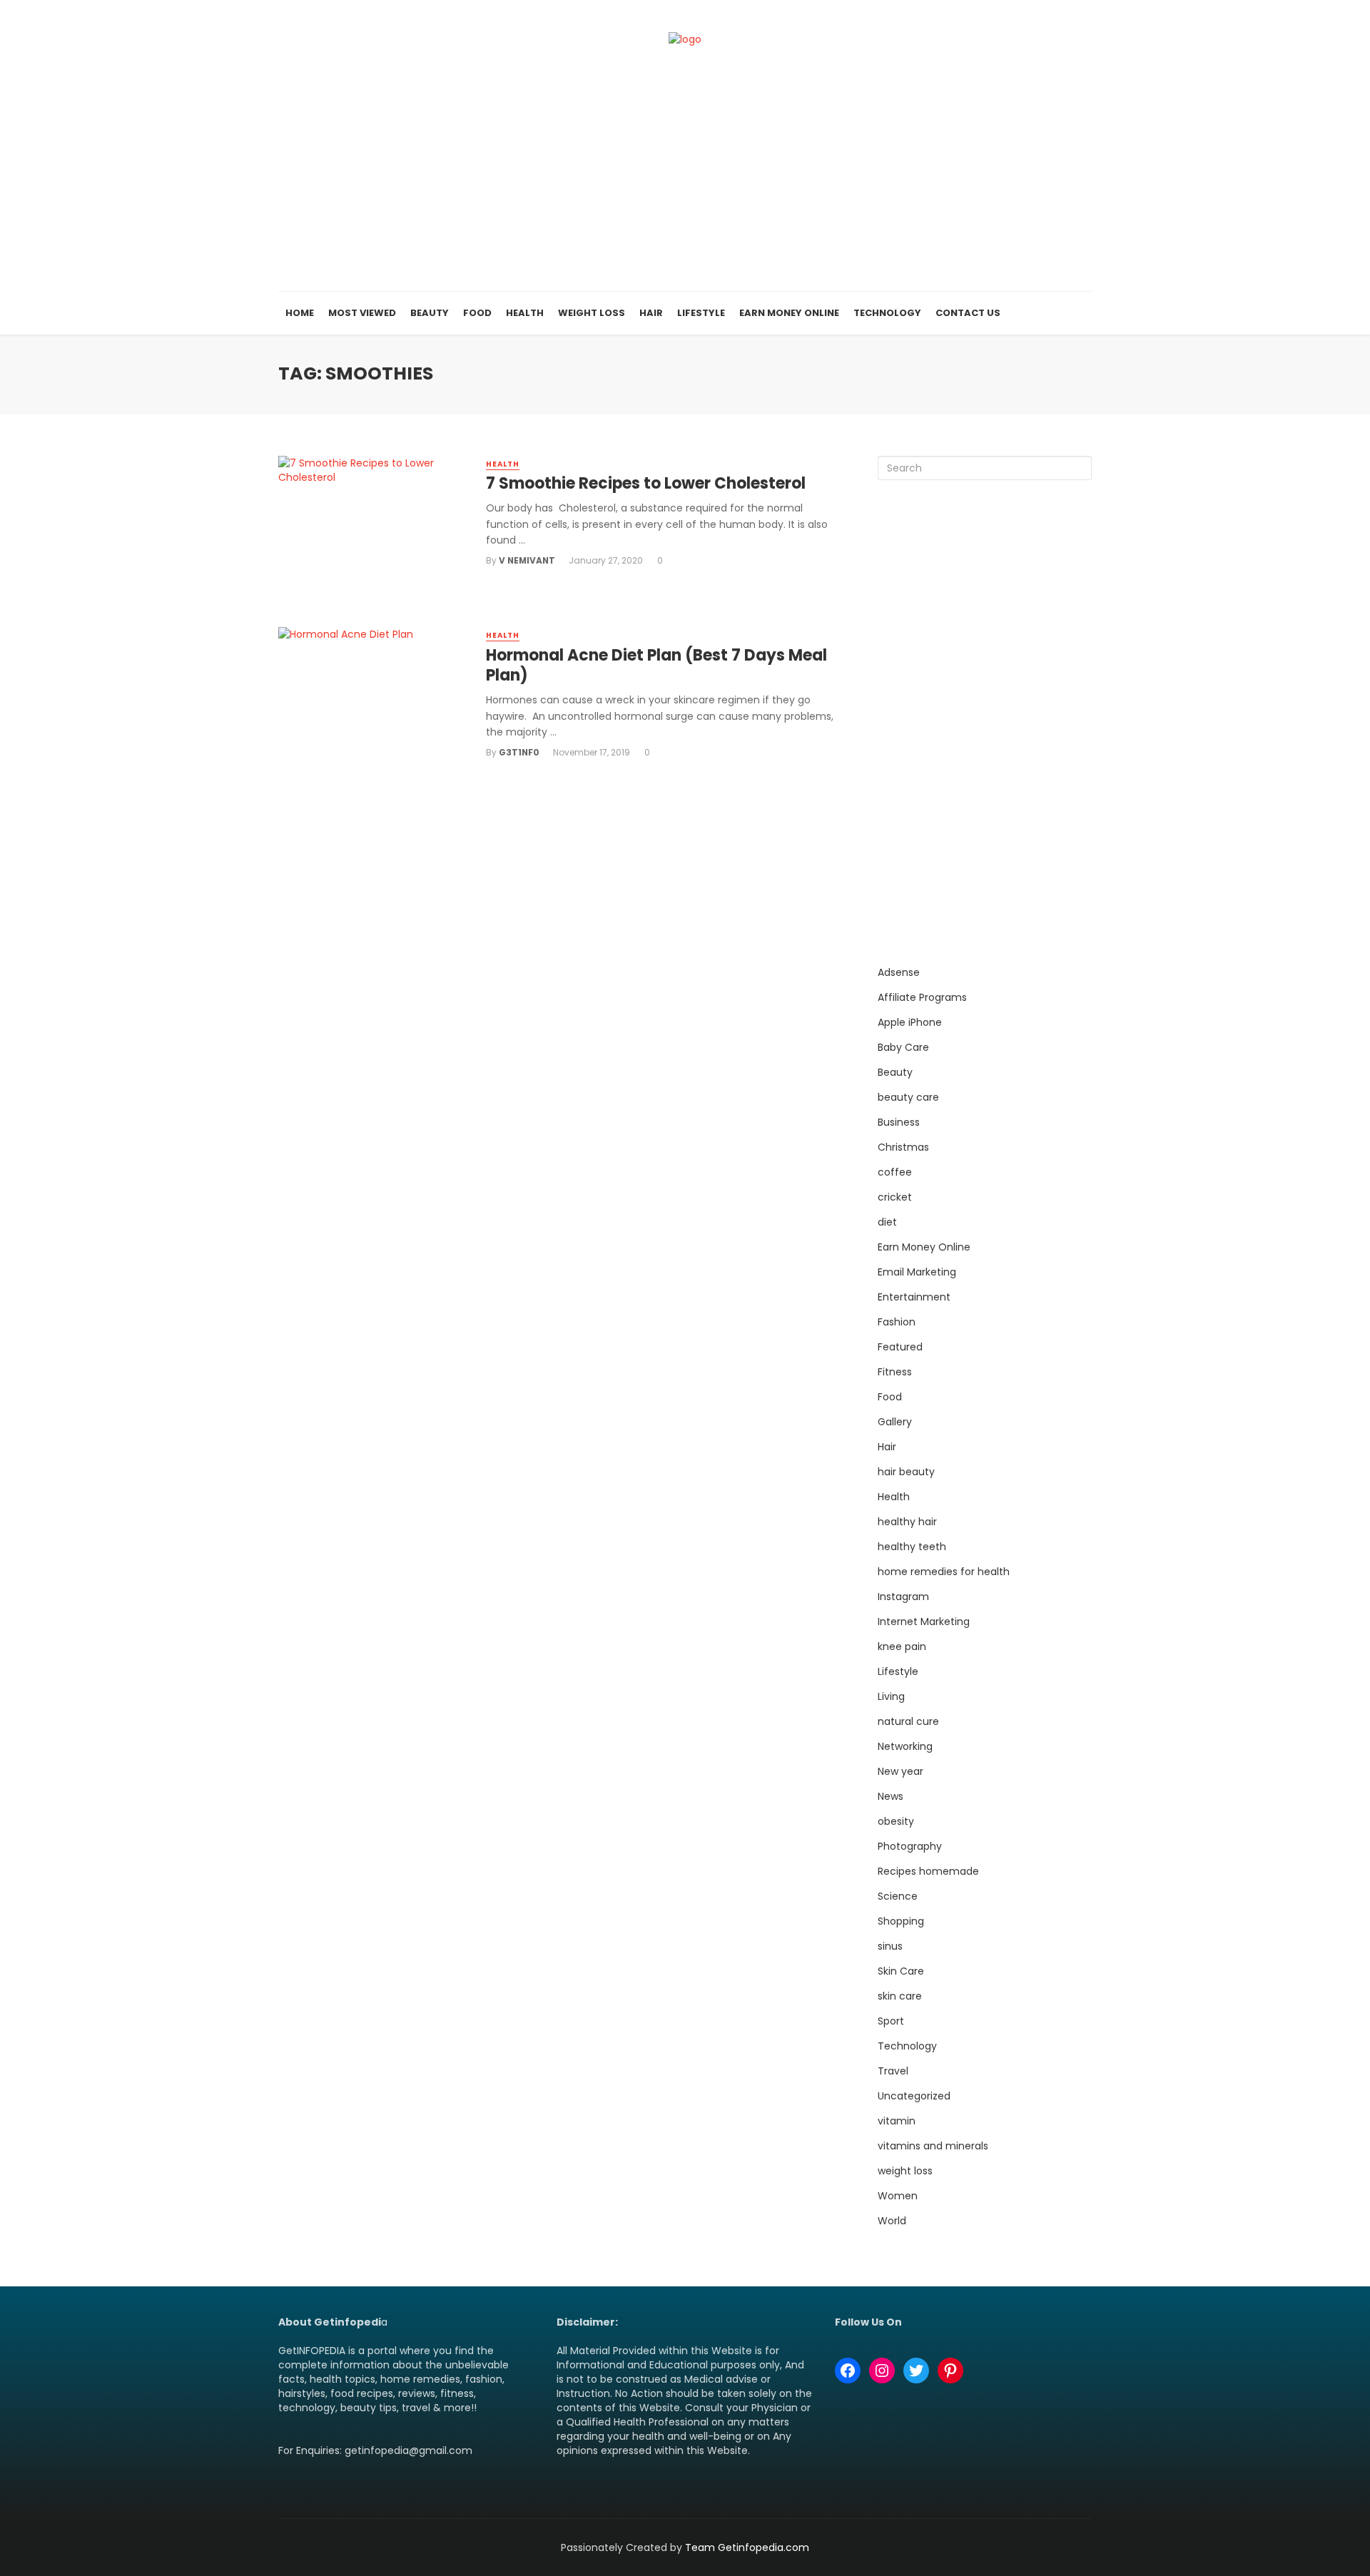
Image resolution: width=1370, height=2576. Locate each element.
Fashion (897, 1322)
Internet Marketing (924, 1622)
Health (525, 313)
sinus (890, 1946)
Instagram (903, 1597)
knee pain (902, 1646)
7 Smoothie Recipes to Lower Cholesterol (646, 484)
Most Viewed (362, 313)
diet (887, 1222)
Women (898, 2196)
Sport (891, 2021)
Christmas (903, 1147)
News (890, 1796)
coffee (895, 1172)
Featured (900, 1347)
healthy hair (907, 1522)
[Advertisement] (685, 185)
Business (899, 1122)
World (892, 2221)
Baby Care (903, 1047)
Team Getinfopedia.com (747, 2547)
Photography (910, 1846)
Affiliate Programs (922, 997)
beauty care (908, 1097)
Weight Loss (592, 313)
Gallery (895, 1422)
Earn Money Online (789, 313)
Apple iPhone (910, 1022)
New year (900, 1771)
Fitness (895, 1372)
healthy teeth (912, 1547)
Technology (887, 313)
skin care (900, 1996)
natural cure (908, 1721)
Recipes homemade (928, 1871)
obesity (896, 1821)
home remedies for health (944, 1572)
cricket (895, 1197)
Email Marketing (917, 1272)
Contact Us (968, 313)
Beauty (430, 313)
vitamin (897, 2121)
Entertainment (914, 1297)
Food (477, 313)
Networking (905, 1746)
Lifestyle (701, 313)
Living (891, 1696)
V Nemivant (527, 560)
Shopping (901, 1921)
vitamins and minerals (933, 2146)
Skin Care (901, 1971)
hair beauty (906, 1472)
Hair (651, 313)
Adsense (899, 972)
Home (300, 313)
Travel (893, 2071)
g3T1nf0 (519, 752)
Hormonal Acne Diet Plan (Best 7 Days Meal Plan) (656, 666)
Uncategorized (914, 2096)
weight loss (905, 2171)
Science (898, 1896)
